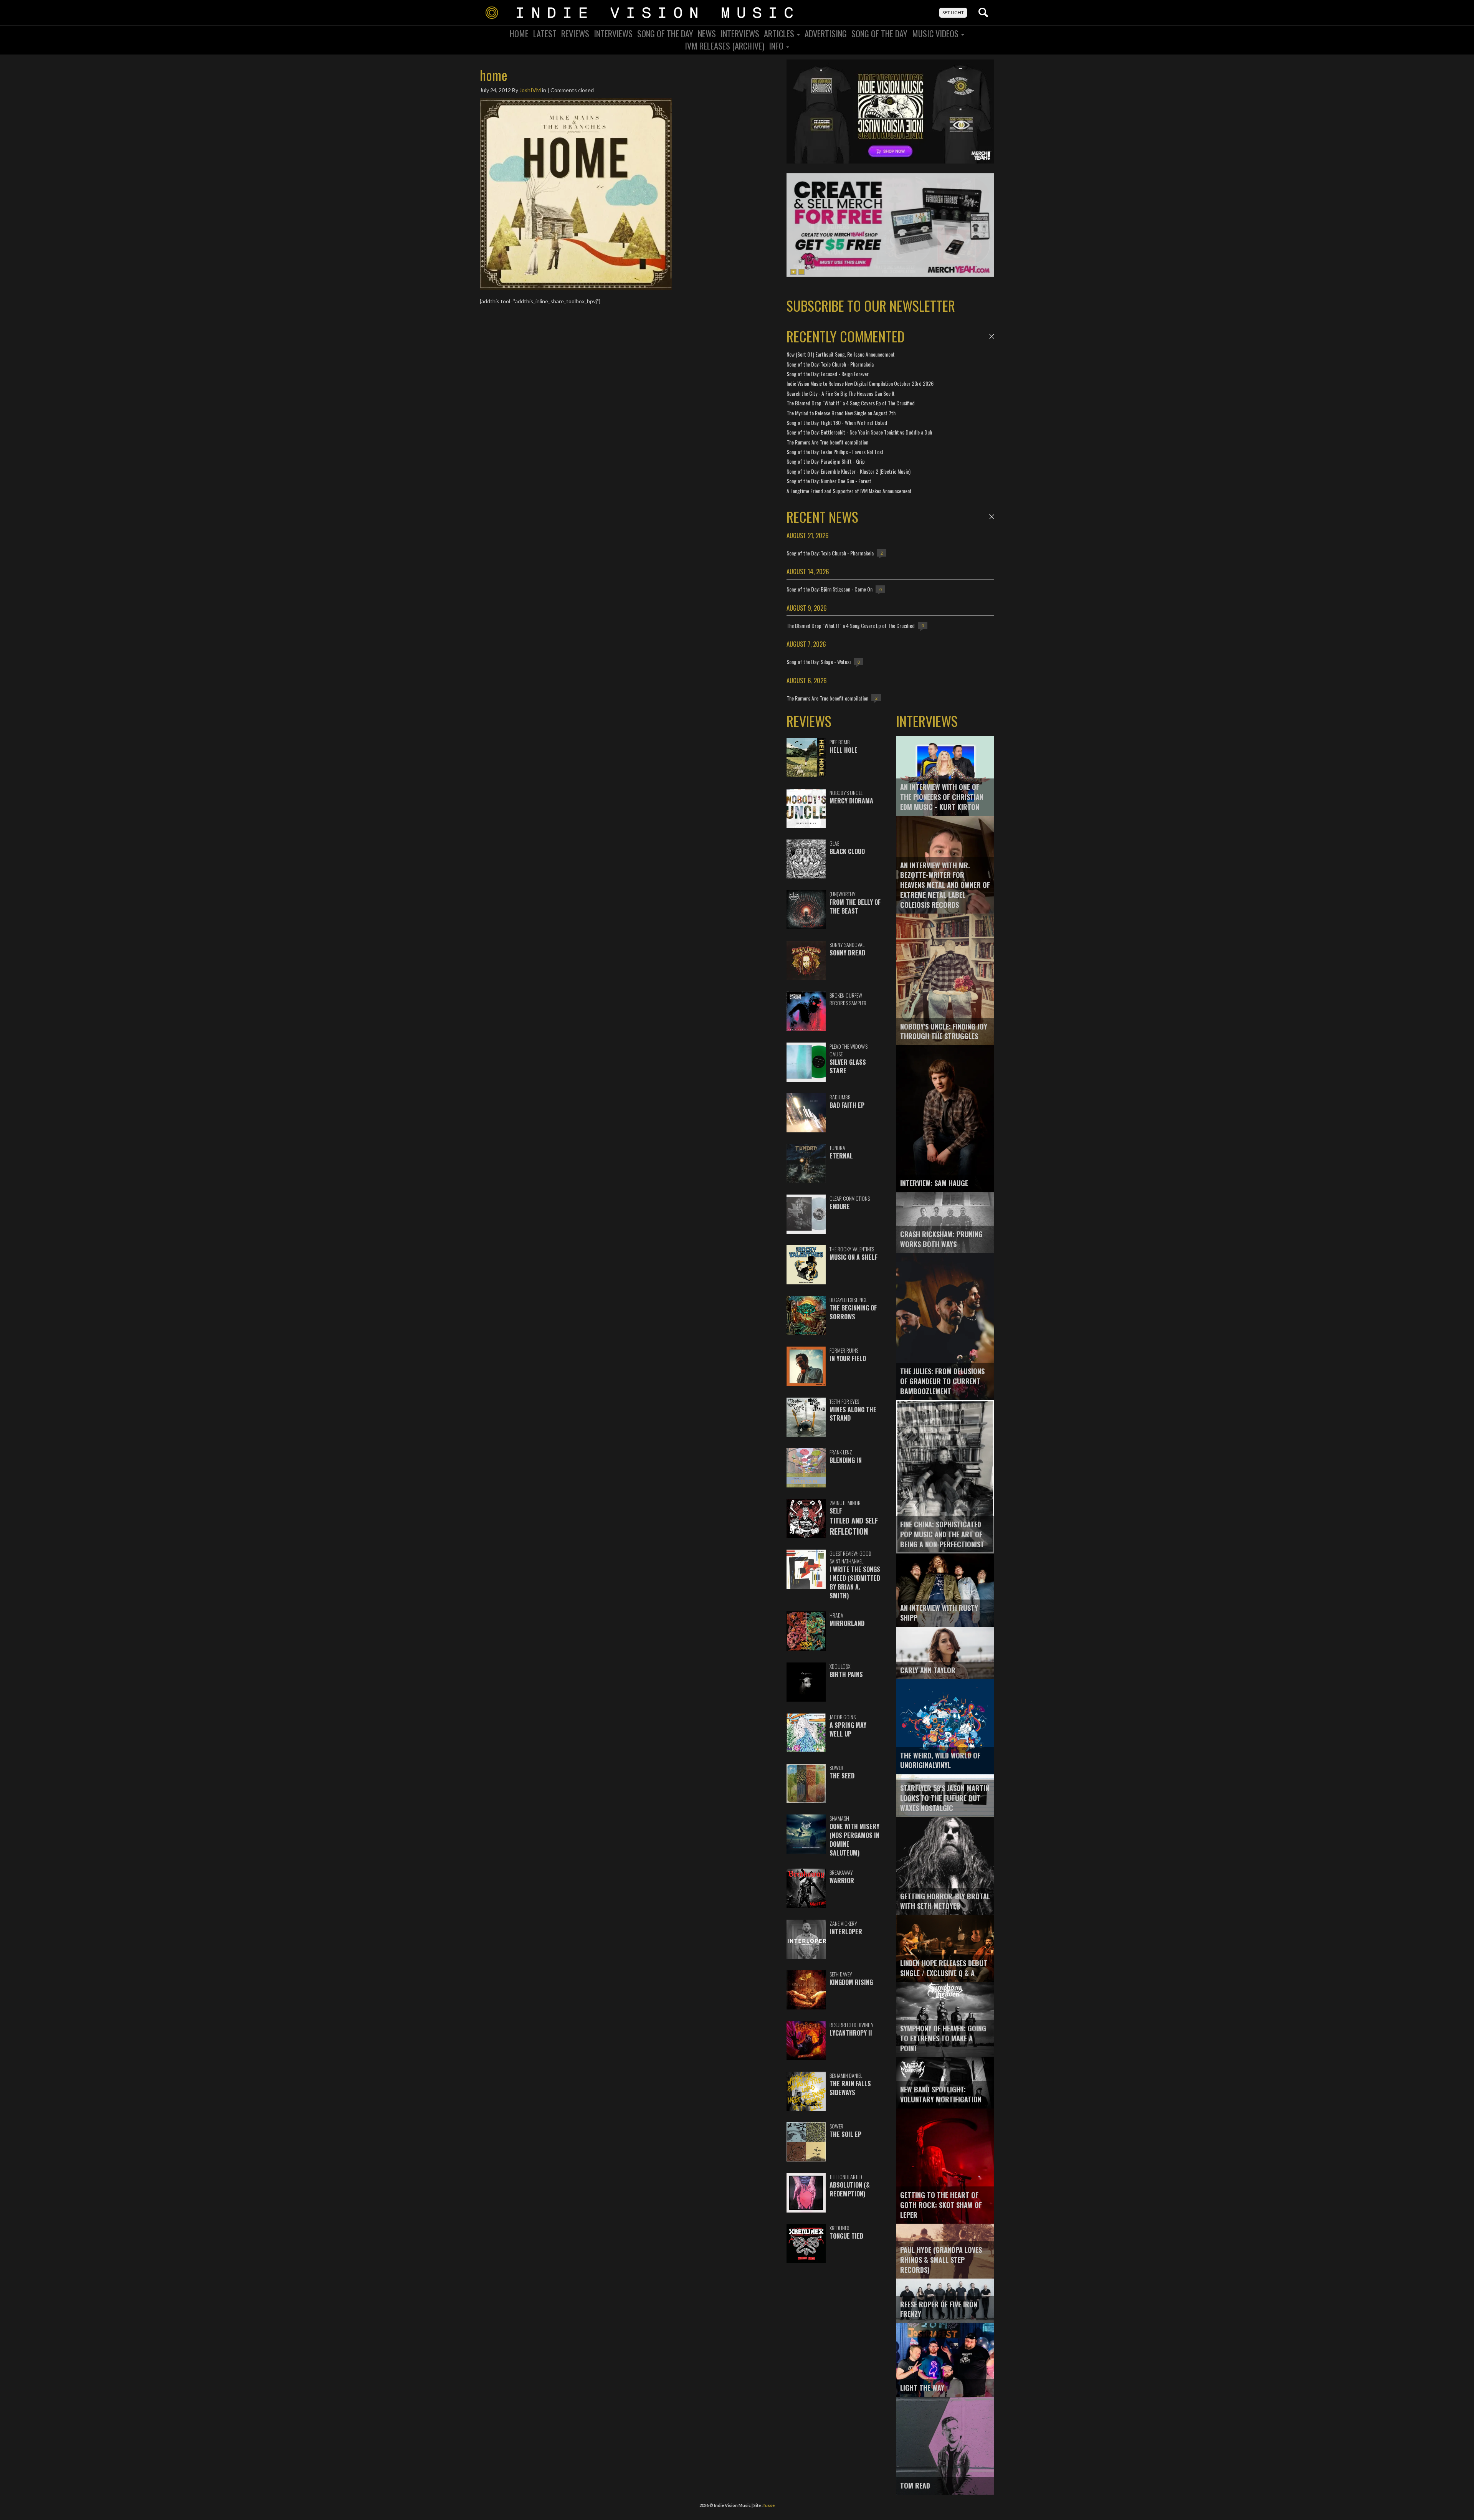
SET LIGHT (953, 12)
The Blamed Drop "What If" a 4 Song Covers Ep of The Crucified (851, 403)
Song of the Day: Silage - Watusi (819, 662)
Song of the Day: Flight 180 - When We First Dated (837, 422)
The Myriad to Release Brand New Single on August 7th (841, 413)
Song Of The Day (665, 33)
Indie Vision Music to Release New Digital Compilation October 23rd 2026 (860, 383)
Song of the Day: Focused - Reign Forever (828, 374)
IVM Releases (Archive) (725, 46)
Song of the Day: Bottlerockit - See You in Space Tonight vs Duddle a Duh (859, 432)
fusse (769, 2505)
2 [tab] (801, 272)
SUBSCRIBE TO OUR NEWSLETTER (871, 305)
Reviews (575, 33)
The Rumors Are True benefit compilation (827, 442)
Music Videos (936, 33)
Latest (545, 33)
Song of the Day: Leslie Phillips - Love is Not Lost (835, 452)
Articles (780, 33)
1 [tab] (793, 272)
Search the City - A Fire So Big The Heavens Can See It (841, 393)
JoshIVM (530, 90)
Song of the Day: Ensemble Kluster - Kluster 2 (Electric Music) (849, 471)
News (707, 33)
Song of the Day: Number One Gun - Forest (829, 481)
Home (519, 33)
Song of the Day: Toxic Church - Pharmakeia (830, 364)
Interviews (613, 33)
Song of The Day (879, 33)
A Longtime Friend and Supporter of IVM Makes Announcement (849, 491)
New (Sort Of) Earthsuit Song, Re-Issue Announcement (841, 354)
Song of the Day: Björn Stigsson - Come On (830, 589)
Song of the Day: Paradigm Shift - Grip (826, 461)
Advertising (826, 33)
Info (777, 46)
